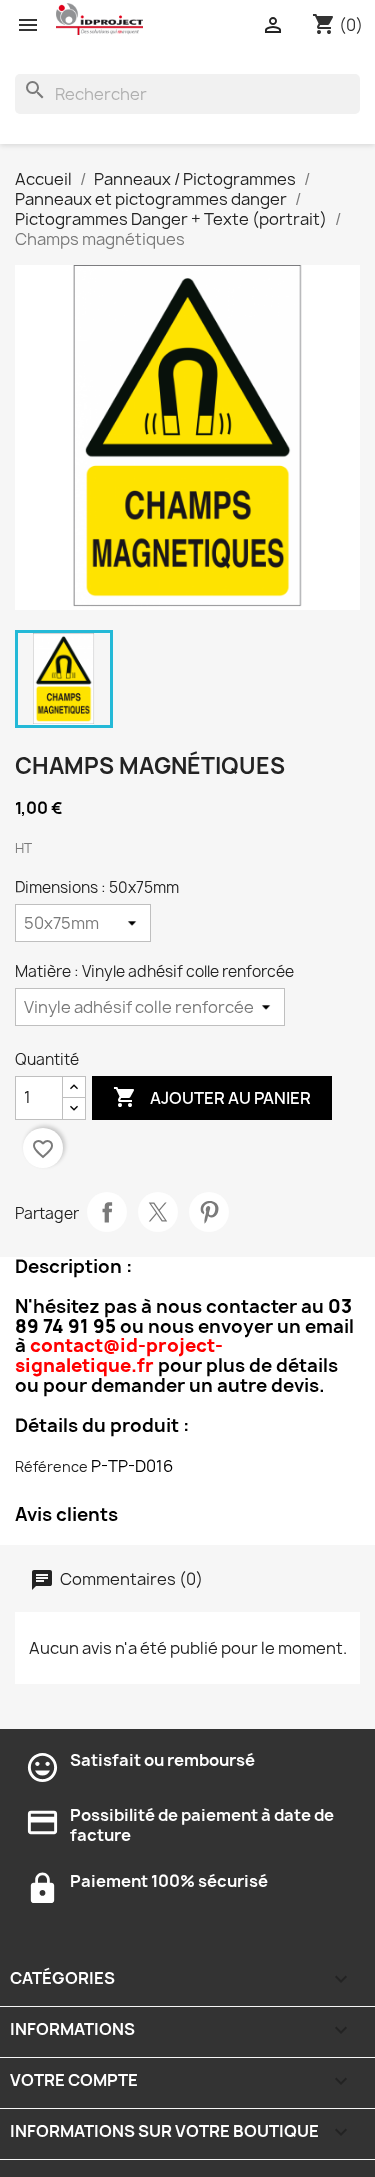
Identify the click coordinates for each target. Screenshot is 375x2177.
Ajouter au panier (212, 1097)
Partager (107, 1212)
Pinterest (209, 1212)
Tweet (158, 1212)
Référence (51, 1466)
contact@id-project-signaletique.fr (119, 1355)
